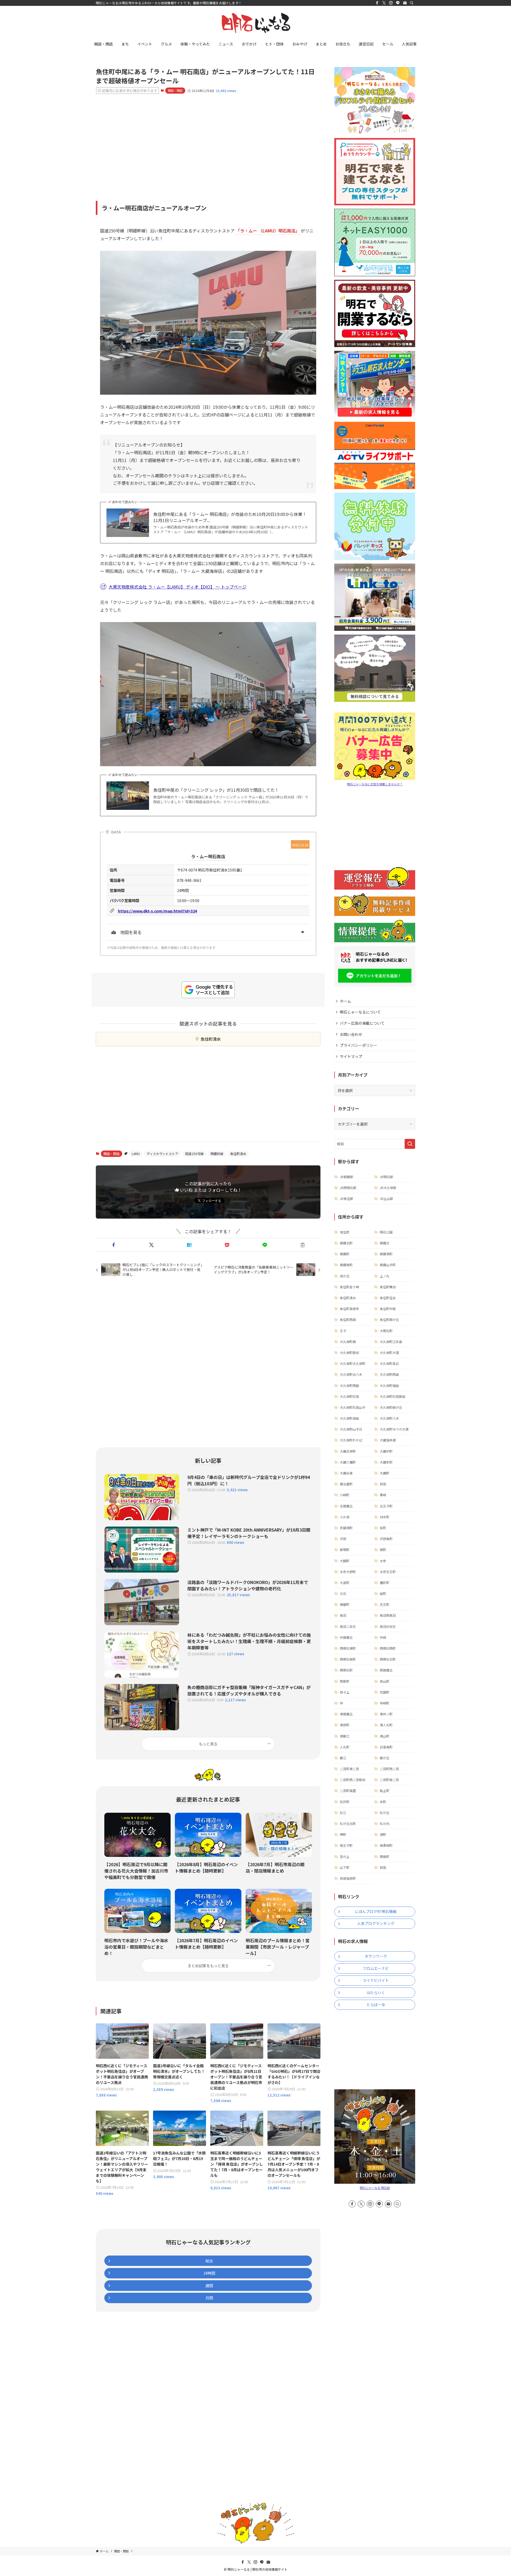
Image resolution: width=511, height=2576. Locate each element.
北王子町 (386, 1506)
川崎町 (345, 1495)
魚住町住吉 (388, 1298)
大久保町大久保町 (353, 1363)
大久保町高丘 (389, 1363)
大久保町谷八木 (351, 1374)
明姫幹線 (217, 1154)
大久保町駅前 (349, 1352)
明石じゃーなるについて (360, 1012)
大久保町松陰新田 (393, 1396)
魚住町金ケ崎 (349, 1287)
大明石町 (386, 1331)
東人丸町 (386, 1725)
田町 (383, 1593)
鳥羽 (343, 1615)
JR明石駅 (386, 1177)
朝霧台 (385, 1243)
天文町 (385, 1604)
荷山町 (385, 1681)
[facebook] (377, 3)
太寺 (383, 1561)
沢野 (343, 1539)
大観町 (345, 1561)
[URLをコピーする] (303, 1245)
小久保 (345, 1517)
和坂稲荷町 (348, 1878)
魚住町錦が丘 (389, 1320)
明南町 (385, 1856)
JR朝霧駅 (347, 1177)
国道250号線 (194, 1154)
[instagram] (391, 3)
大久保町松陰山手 (353, 1407)
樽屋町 (345, 1604)
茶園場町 (346, 1528)
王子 (343, 1331)
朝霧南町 (346, 1265)
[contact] (405, 3)
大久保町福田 (389, 1385)
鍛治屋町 (346, 1484)
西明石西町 (388, 1648)
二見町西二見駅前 (353, 1780)
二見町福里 (348, 1791)
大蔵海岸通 (388, 1440)
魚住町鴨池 (388, 1287)
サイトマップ (351, 1056)
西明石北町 (388, 1659)
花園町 (385, 1692)
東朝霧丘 (346, 1714)
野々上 (345, 1692)
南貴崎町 (386, 1845)
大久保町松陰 (349, 1396)
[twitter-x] (384, 3)
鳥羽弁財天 (388, 1626)
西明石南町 (348, 1659)
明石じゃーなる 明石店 (375, 2188)
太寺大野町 (348, 1572)
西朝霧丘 (386, 1670)
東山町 (385, 1736)
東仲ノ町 (386, 1714)
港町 (383, 1834)
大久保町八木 (389, 1418)
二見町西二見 (389, 1769)
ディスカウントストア (162, 1154)
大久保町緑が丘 (391, 1407)
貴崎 (383, 1495)
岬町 (343, 1834)
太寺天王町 (388, 1572)
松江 (343, 1813)
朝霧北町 (346, 1243)
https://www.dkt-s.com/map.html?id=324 (157, 911)
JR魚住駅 (347, 1199)
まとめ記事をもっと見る (208, 1966)
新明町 (345, 1550)
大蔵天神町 (348, 1451)
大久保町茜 (348, 1342)
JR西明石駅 (348, 1188)
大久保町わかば (351, 1440)
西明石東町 (348, 1648)
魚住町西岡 (348, 1320)
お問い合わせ (351, 1034)
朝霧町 (345, 1254)
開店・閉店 (175, 90)
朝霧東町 (386, 1254)
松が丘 (385, 1813)
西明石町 (346, 1670)
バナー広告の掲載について (362, 1023)
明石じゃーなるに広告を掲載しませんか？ (375, 784)
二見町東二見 (349, 1769)
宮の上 (345, 1856)
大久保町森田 (349, 1418)
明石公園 (386, 1232)
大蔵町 (385, 1473)
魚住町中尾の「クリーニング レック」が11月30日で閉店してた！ (216, 790)
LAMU (136, 1154)
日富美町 (386, 1747)
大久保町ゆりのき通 (394, 1429)
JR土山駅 (386, 1199)
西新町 (345, 1681)
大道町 (345, 1583)
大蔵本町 (386, 1462)
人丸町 (345, 1747)
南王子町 (346, 1845)
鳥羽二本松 (348, 1626)
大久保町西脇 (349, 1385)
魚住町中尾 (388, 1309)
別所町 (345, 1802)
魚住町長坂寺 (349, 1309)
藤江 (343, 1758)
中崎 (383, 1637)
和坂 (383, 1484)
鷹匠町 (385, 1583)
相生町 (345, 1232)
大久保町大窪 (389, 1352)
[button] (114, 1245)
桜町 (383, 1528)
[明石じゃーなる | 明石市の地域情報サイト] (256, 23)
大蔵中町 (386, 1451)
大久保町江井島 (391, 1342)
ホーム (345, 1001)
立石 (343, 1593)
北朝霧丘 (346, 1506)
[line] (398, 3)
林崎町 (385, 1703)
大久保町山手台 (351, 1429)
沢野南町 (386, 1539)
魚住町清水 (211, 1039)
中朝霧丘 (346, 1637)
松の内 (385, 1823)
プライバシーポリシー (358, 1045)
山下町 (345, 1867)
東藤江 (345, 1736)
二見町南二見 (389, 1780)
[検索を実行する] (410, 1144)
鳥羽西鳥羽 (388, 1615)
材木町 (385, 1517)
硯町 (383, 1550)
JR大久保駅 (388, 1188)
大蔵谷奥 (346, 1473)
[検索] (412, 3)
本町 (383, 1802)
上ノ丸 (385, 1276)
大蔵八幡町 (348, 1462)
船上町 (385, 1791)
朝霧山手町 (388, 1265)
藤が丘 (385, 1758)
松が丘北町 (348, 1823)
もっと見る (208, 1744)
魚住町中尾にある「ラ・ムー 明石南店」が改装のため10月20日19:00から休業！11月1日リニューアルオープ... (230, 517)
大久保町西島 (389, 1374)
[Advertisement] (208, 140)
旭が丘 (345, 1276)
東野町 (345, 1725)
